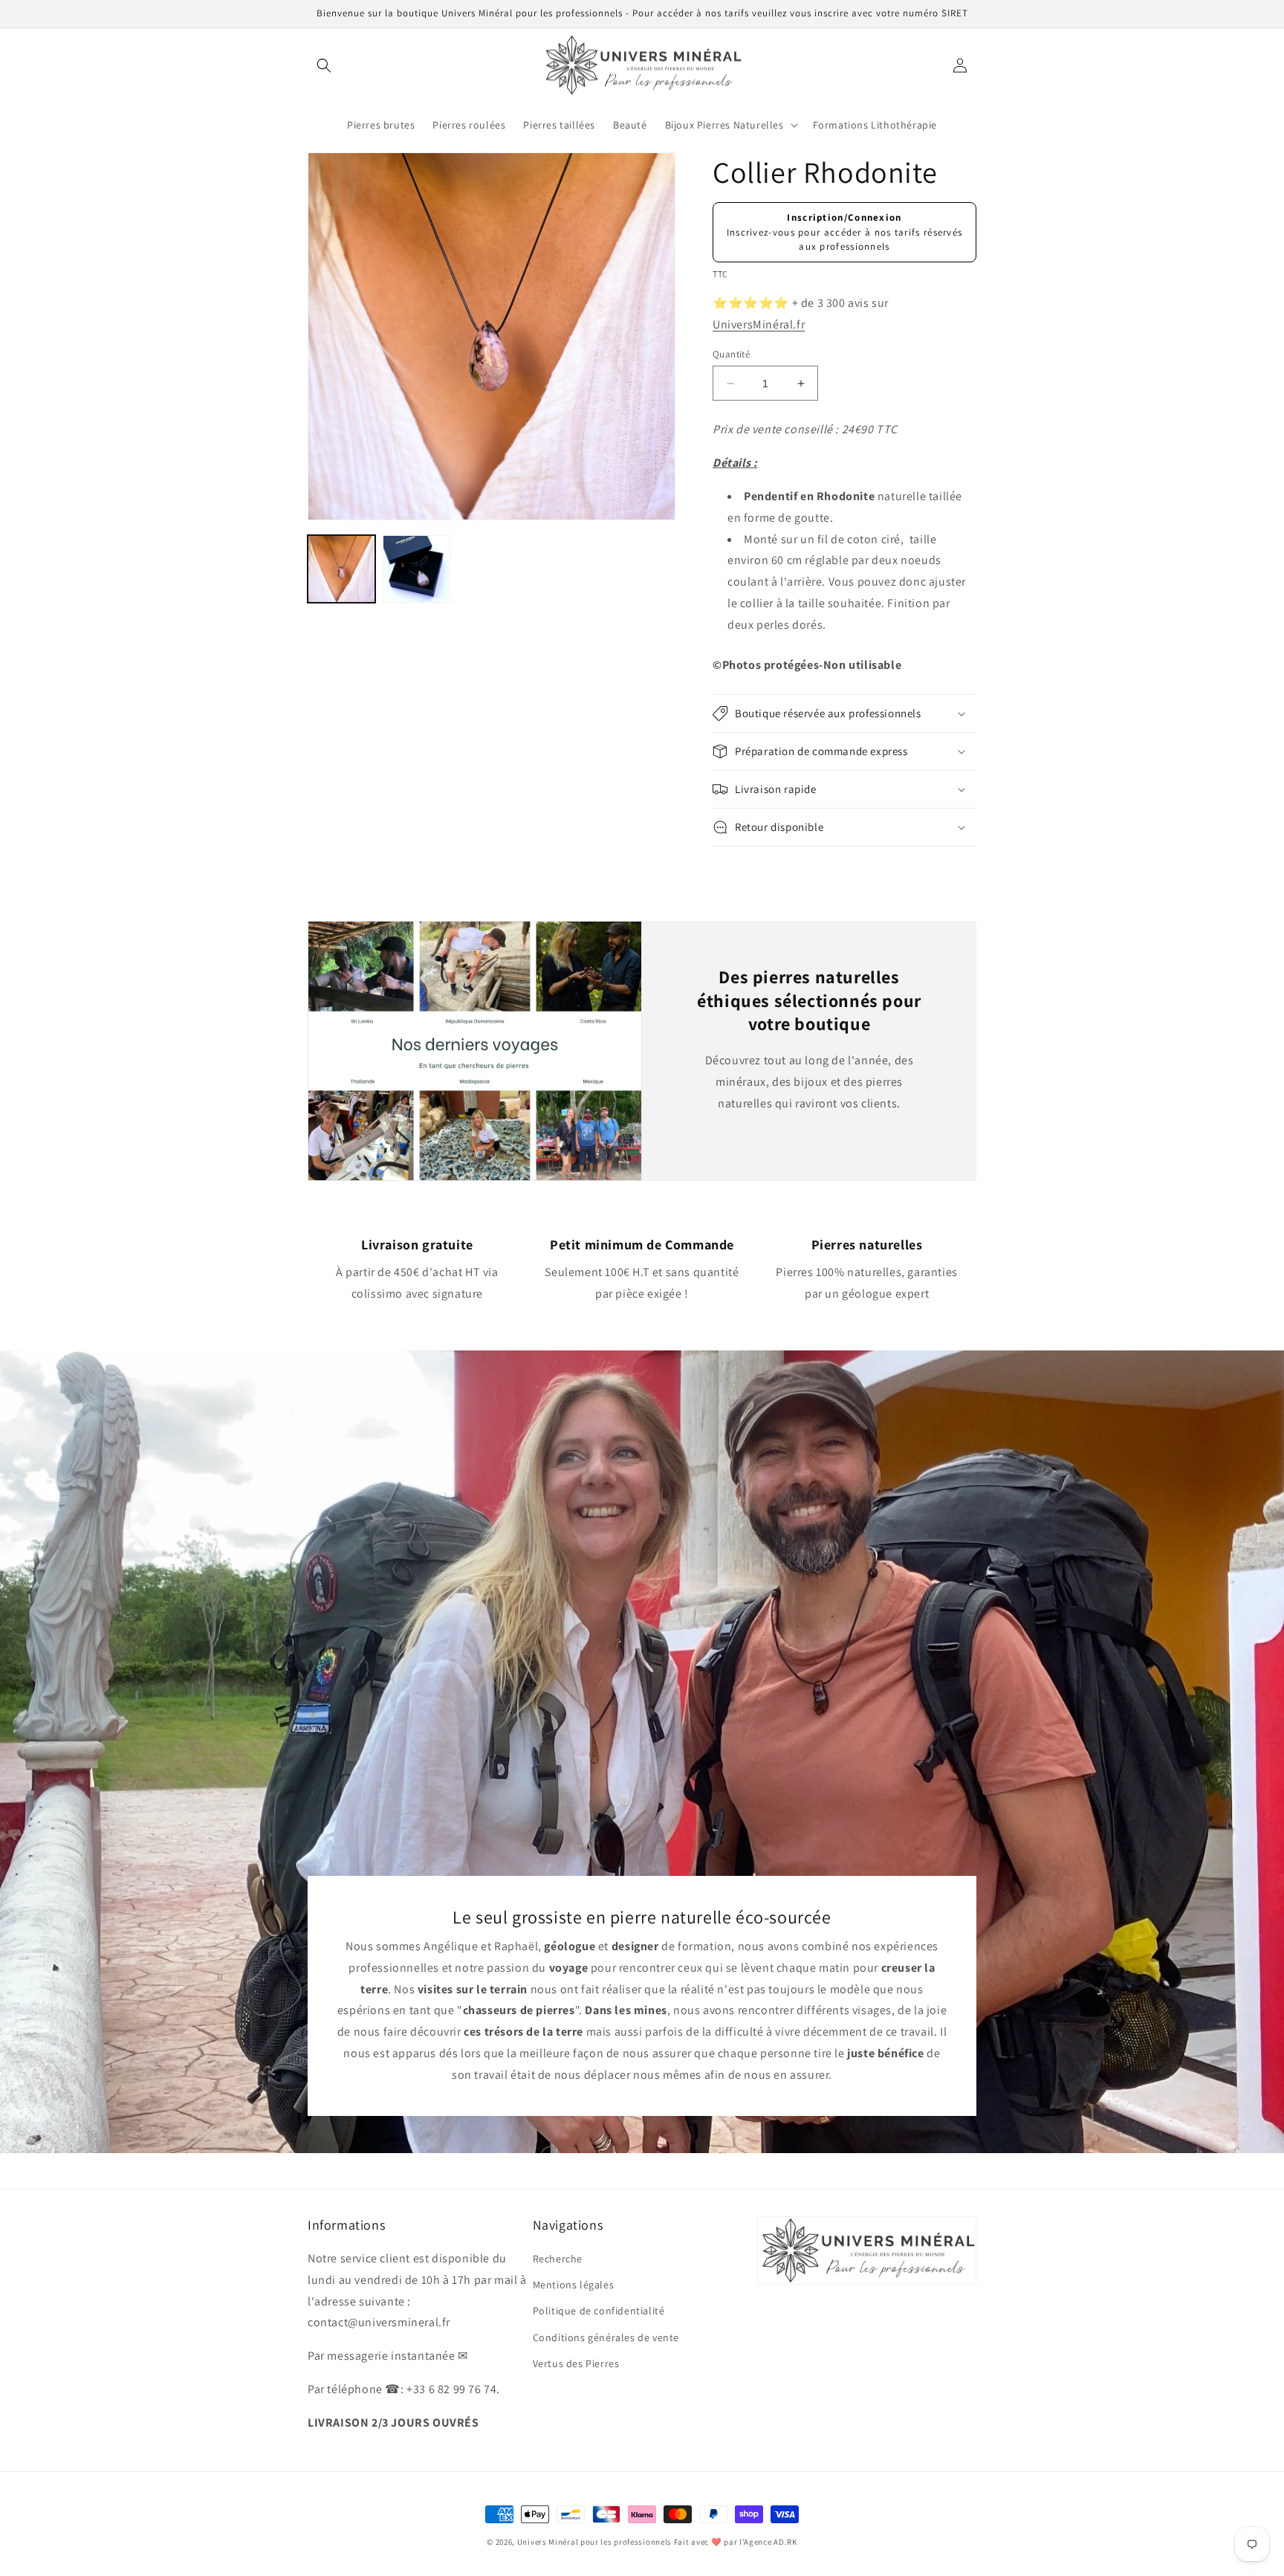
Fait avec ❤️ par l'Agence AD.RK (736, 2542)
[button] (324, 65)
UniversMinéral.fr (759, 324)
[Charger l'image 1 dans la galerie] (341, 569)
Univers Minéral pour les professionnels (596, 2542)
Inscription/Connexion (844, 217)
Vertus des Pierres (576, 2363)
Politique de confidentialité (599, 2311)
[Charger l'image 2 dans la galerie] (416, 569)
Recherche (558, 2259)
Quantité (731, 354)
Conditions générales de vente (606, 2337)
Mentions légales (574, 2285)
